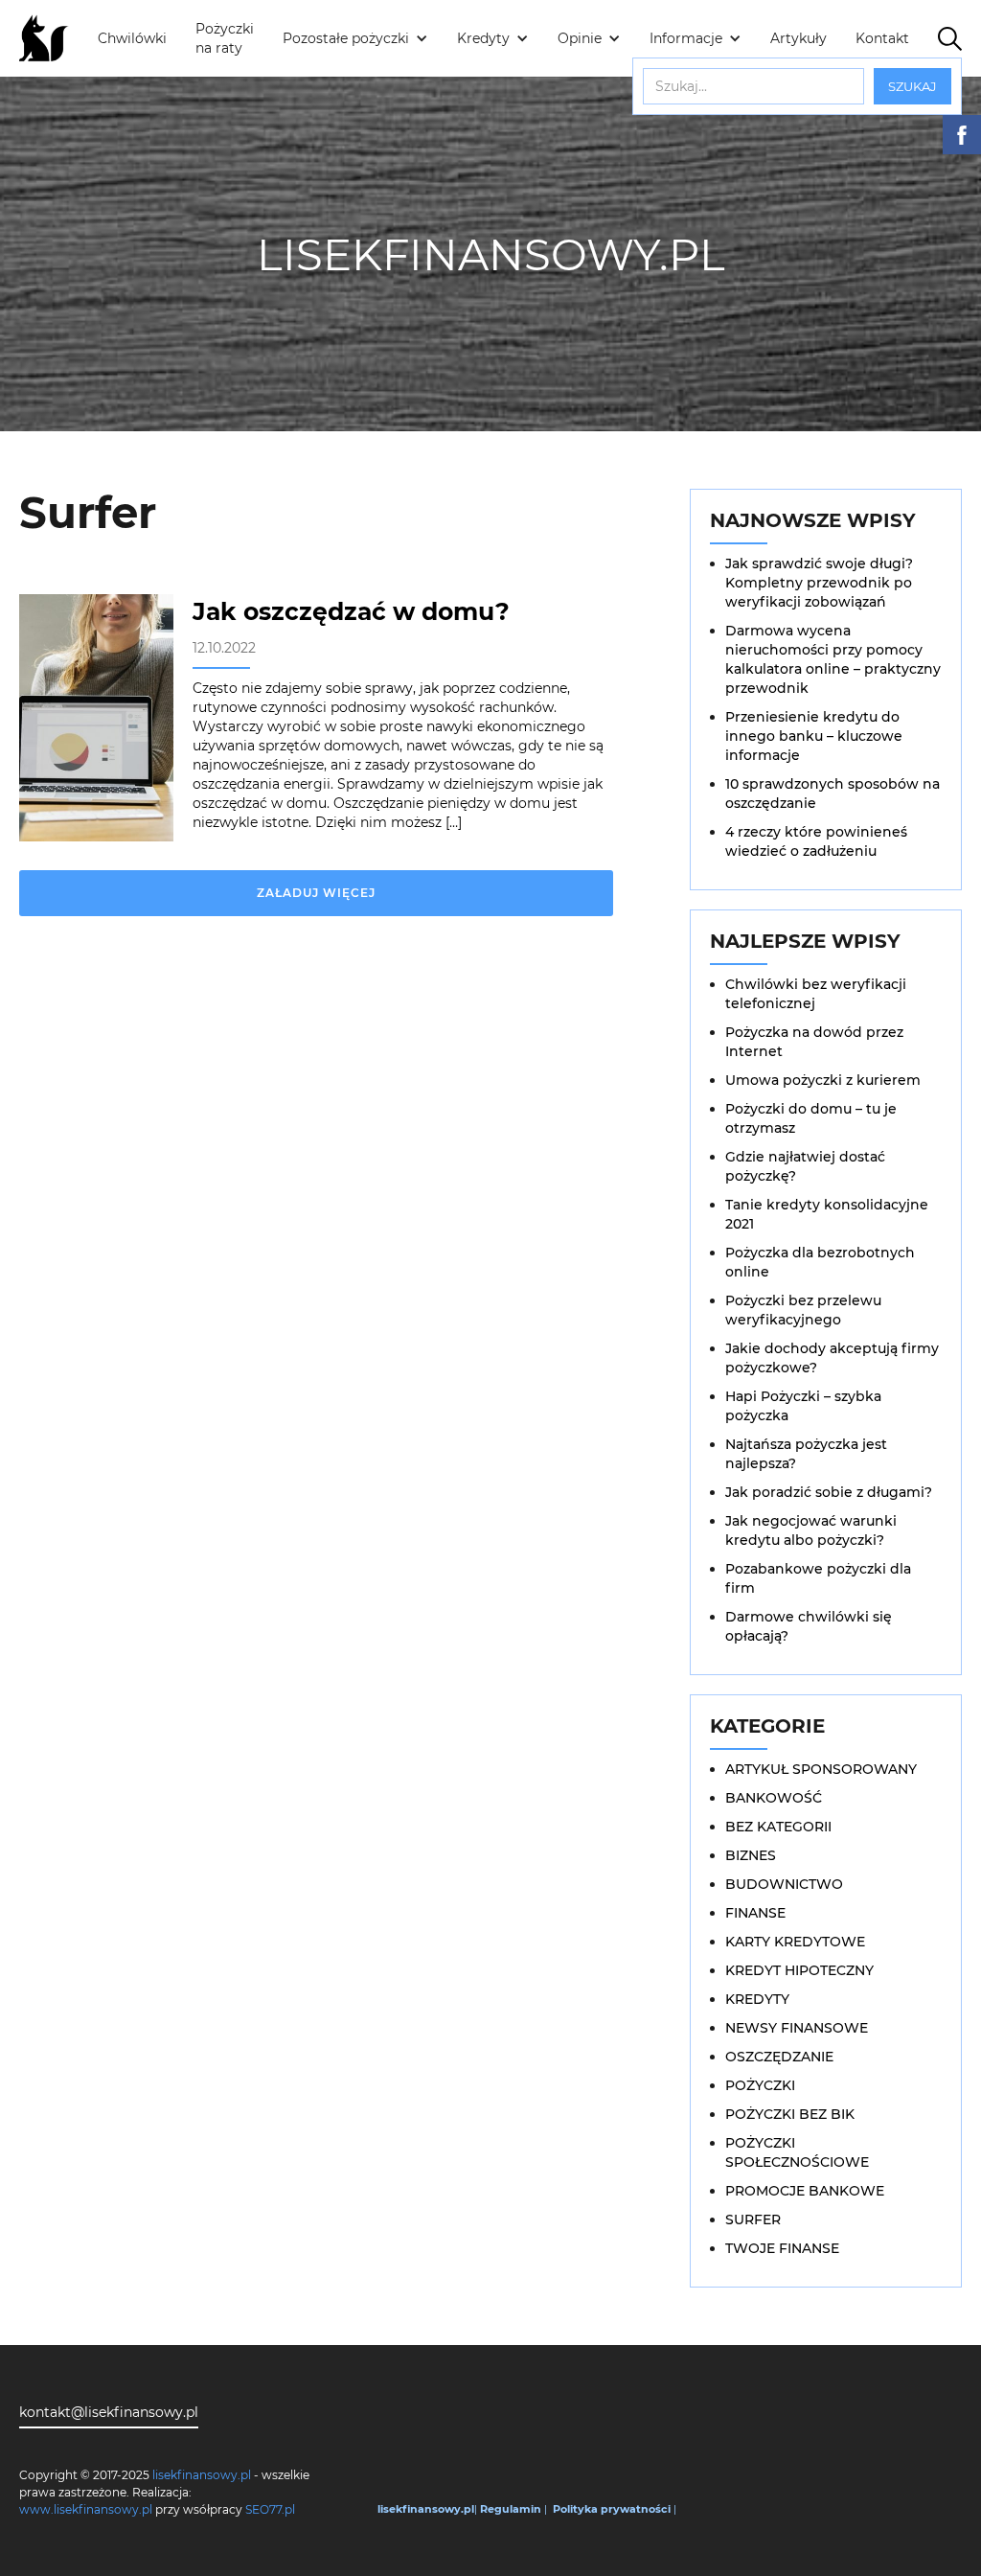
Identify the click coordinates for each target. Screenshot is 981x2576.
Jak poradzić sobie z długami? (829, 1492)
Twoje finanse (782, 2248)
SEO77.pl (270, 2509)
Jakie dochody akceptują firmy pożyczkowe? (832, 1358)
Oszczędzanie (779, 2057)
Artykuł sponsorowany (821, 1769)
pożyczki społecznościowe (797, 2152)
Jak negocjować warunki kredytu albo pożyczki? (811, 1530)
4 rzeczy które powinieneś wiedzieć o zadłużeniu (816, 841)
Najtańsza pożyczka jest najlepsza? (806, 1454)
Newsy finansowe (797, 2028)
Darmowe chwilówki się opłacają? (809, 1626)
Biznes (751, 1855)
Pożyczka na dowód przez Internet (814, 1042)
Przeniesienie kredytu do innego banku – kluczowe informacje (814, 736)
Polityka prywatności (612, 2509)
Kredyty (757, 1999)
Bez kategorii (778, 1827)
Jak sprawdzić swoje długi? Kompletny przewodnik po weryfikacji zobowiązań (819, 583)
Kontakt (882, 38)
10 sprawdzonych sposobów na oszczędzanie (833, 793)
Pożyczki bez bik (790, 2114)
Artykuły (798, 38)
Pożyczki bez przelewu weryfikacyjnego (803, 1310)
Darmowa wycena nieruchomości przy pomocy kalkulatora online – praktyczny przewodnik (833, 659)
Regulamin (511, 2509)
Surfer (753, 2219)
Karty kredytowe (795, 1942)
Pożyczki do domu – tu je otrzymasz (811, 1118)
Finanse (755, 1913)
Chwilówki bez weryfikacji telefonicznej (816, 994)
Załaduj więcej (316, 893)
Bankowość (774, 1798)
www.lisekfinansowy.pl (86, 2509)
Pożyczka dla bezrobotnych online (820, 1262)
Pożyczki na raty (225, 38)
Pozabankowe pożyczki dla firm (818, 1578)
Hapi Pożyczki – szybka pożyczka (803, 1406)
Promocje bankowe (805, 2191)
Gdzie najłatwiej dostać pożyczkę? (805, 1166)
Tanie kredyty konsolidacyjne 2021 (827, 1214)
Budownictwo (784, 1884)
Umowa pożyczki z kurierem (823, 1080)
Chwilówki (132, 38)
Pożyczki (760, 2085)
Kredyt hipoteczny (799, 1970)
